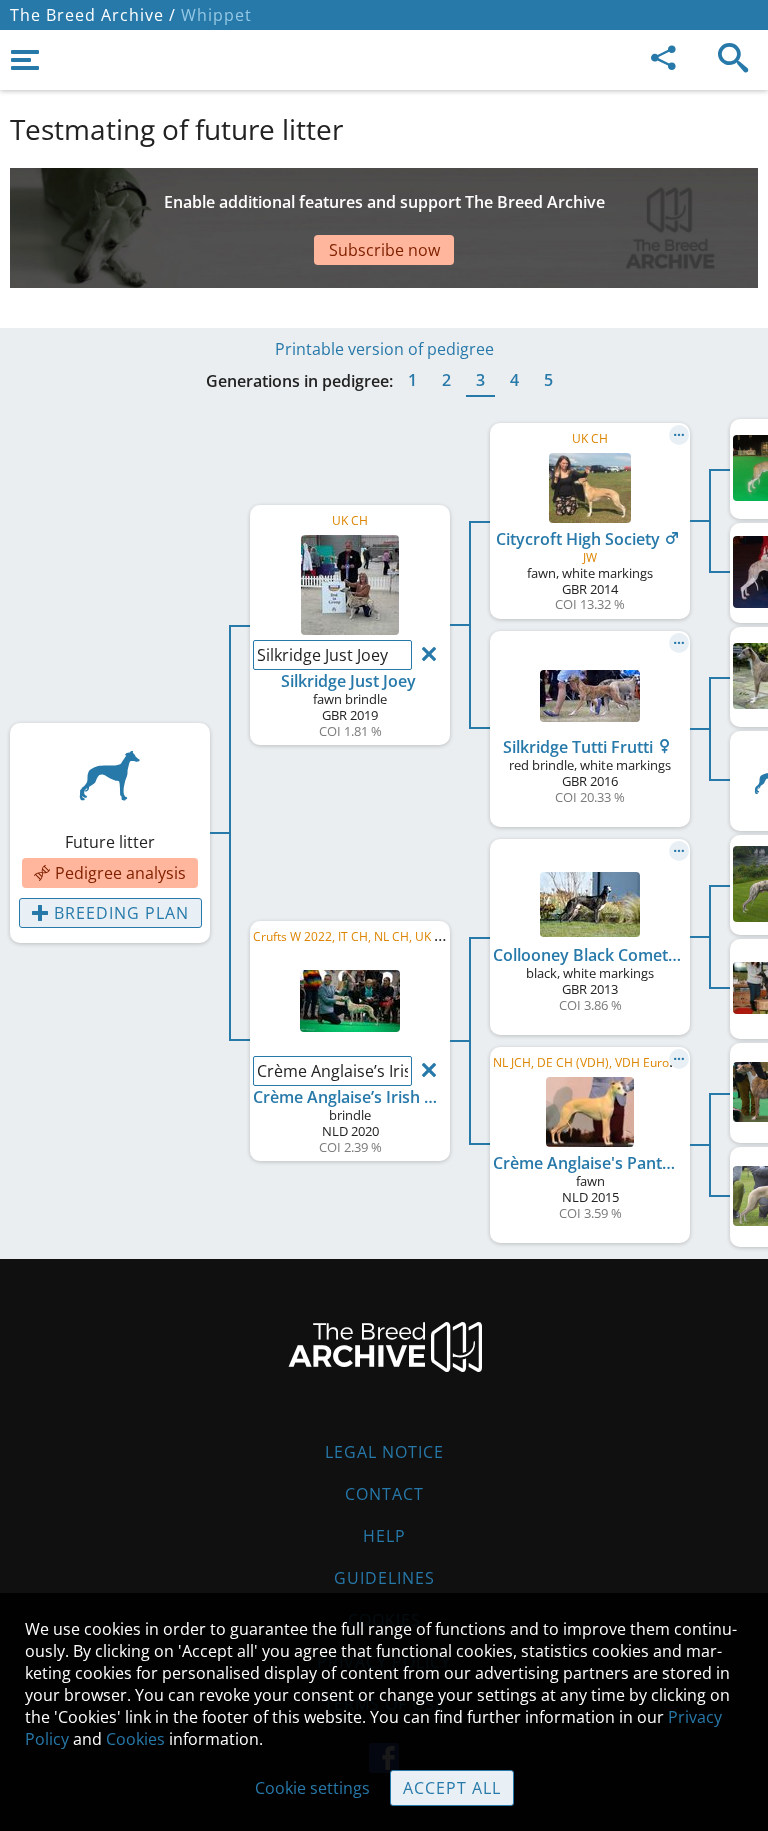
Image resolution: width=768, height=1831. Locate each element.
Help (384, 1536)
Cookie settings (312, 1788)
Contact (384, 1494)
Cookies (135, 1739)
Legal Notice (384, 1452)
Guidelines (384, 1578)
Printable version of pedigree (384, 349)
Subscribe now (384, 250)
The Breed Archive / (93, 15)
